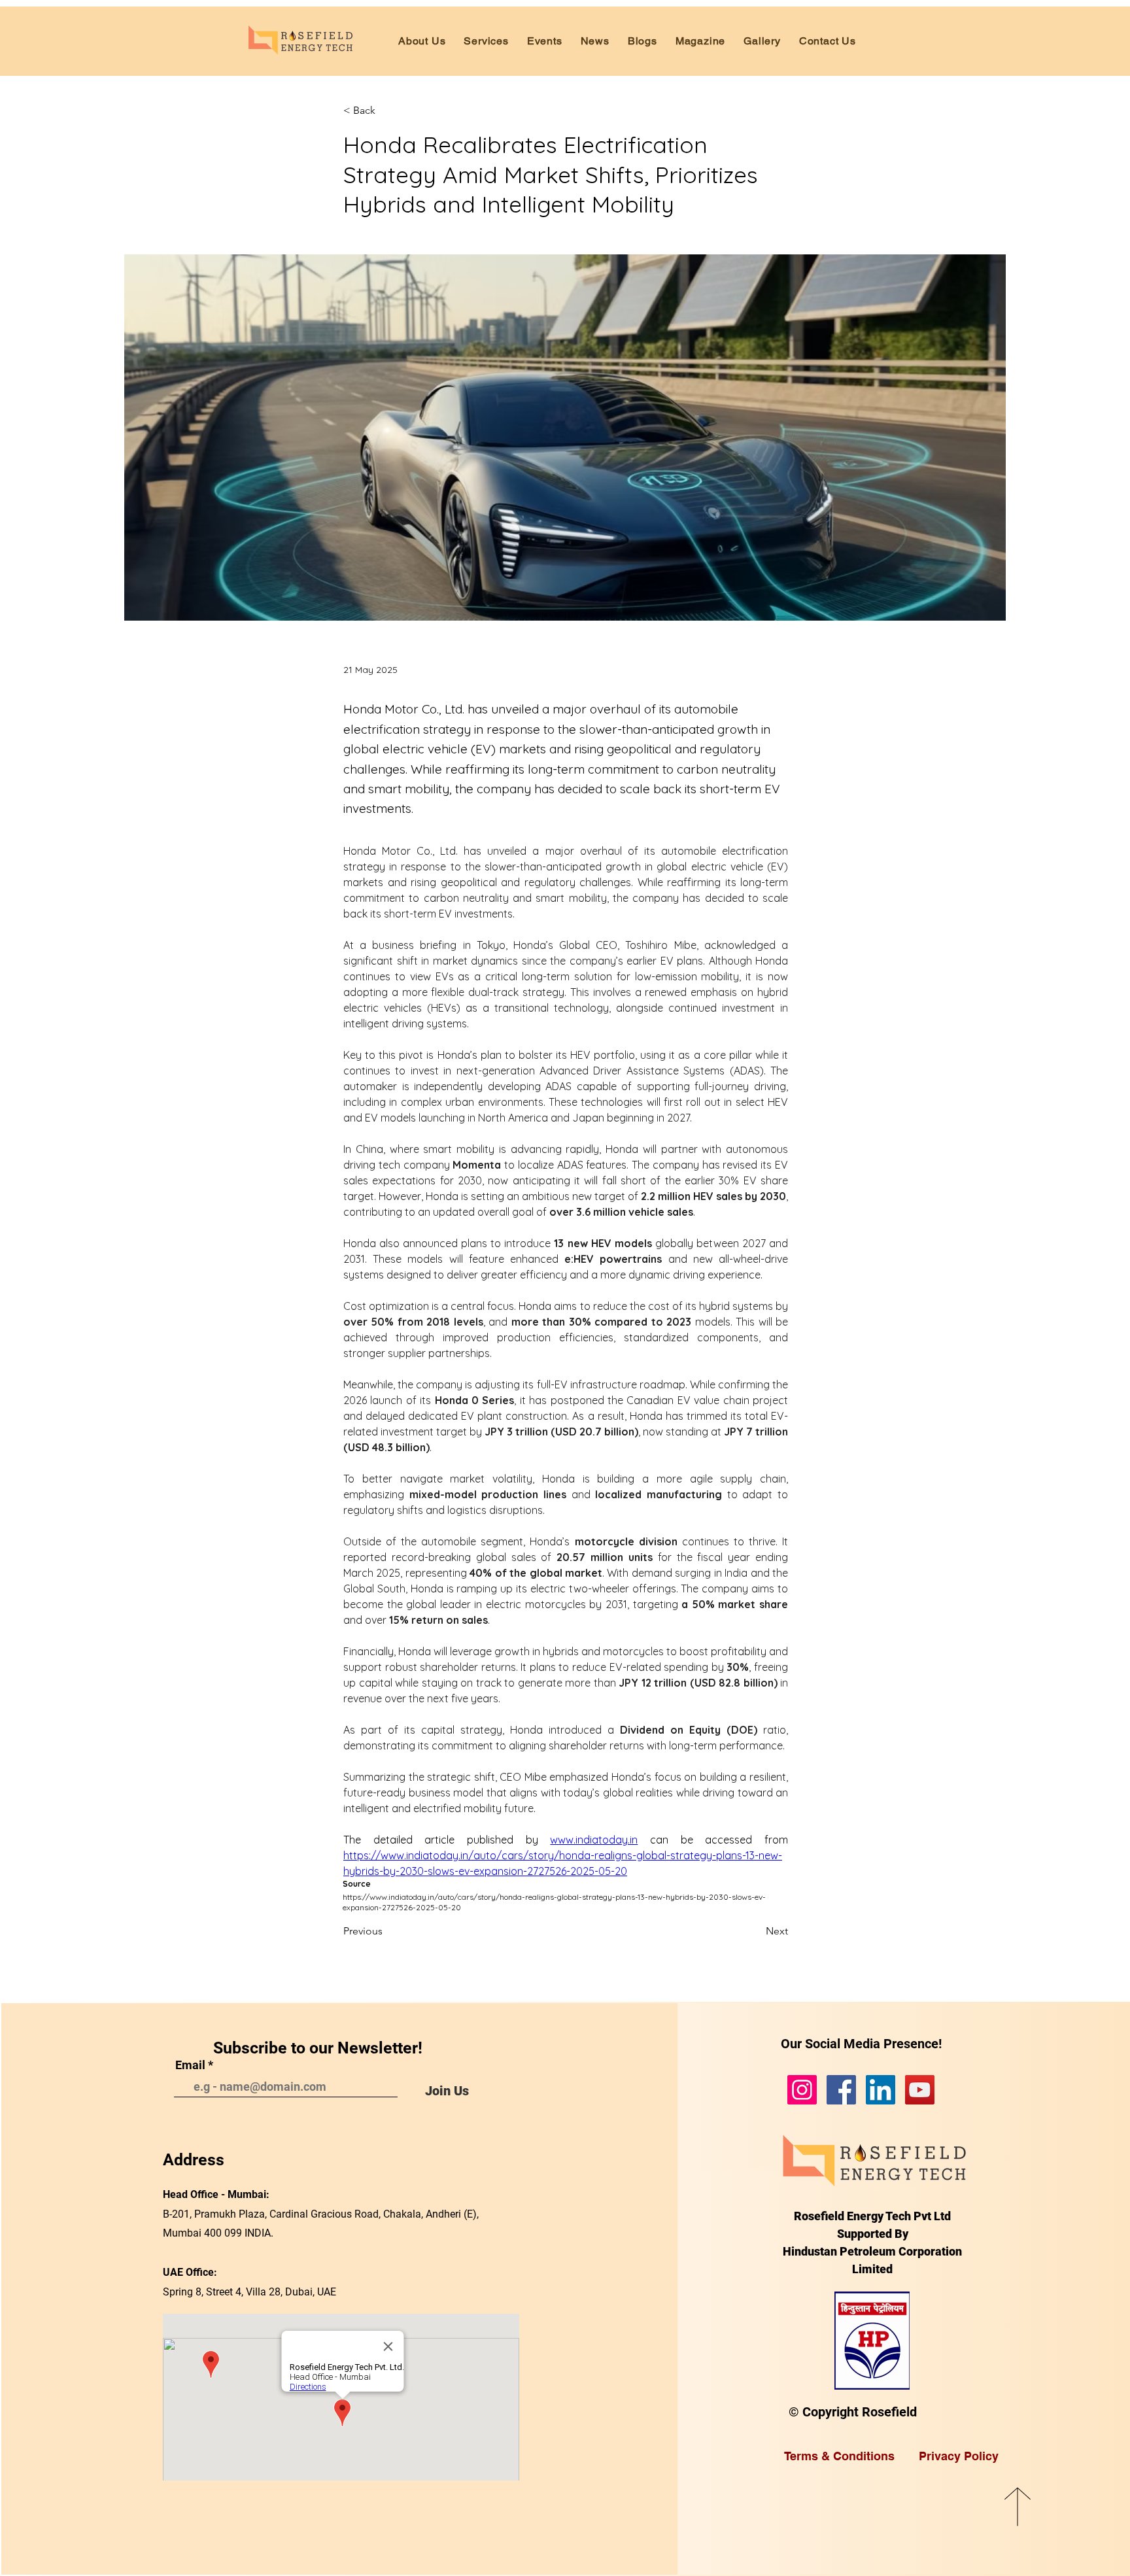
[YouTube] (920, 2090)
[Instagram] (802, 2090)
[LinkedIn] (881, 2090)
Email (190, 2065)
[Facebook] (841, 2090)
